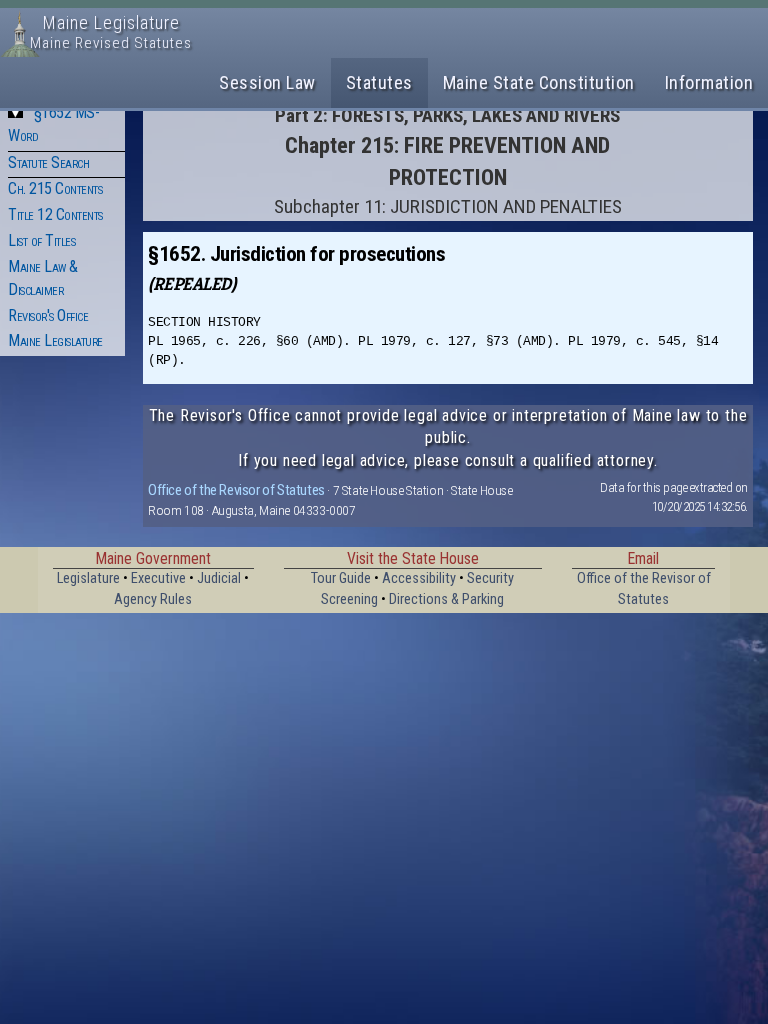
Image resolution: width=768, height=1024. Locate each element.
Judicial (219, 578)
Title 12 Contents (55, 214)
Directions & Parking (446, 599)
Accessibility (419, 578)
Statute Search (48, 162)
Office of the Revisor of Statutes (236, 490)
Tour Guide (341, 578)
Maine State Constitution (539, 82)
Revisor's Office (48, 315)
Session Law (267, 82)
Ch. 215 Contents (55, 188)
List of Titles (41, 240)
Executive (158, 578)
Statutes (379, 82)
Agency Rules (153, 599)
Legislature (88, 578)
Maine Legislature (55, 340)
